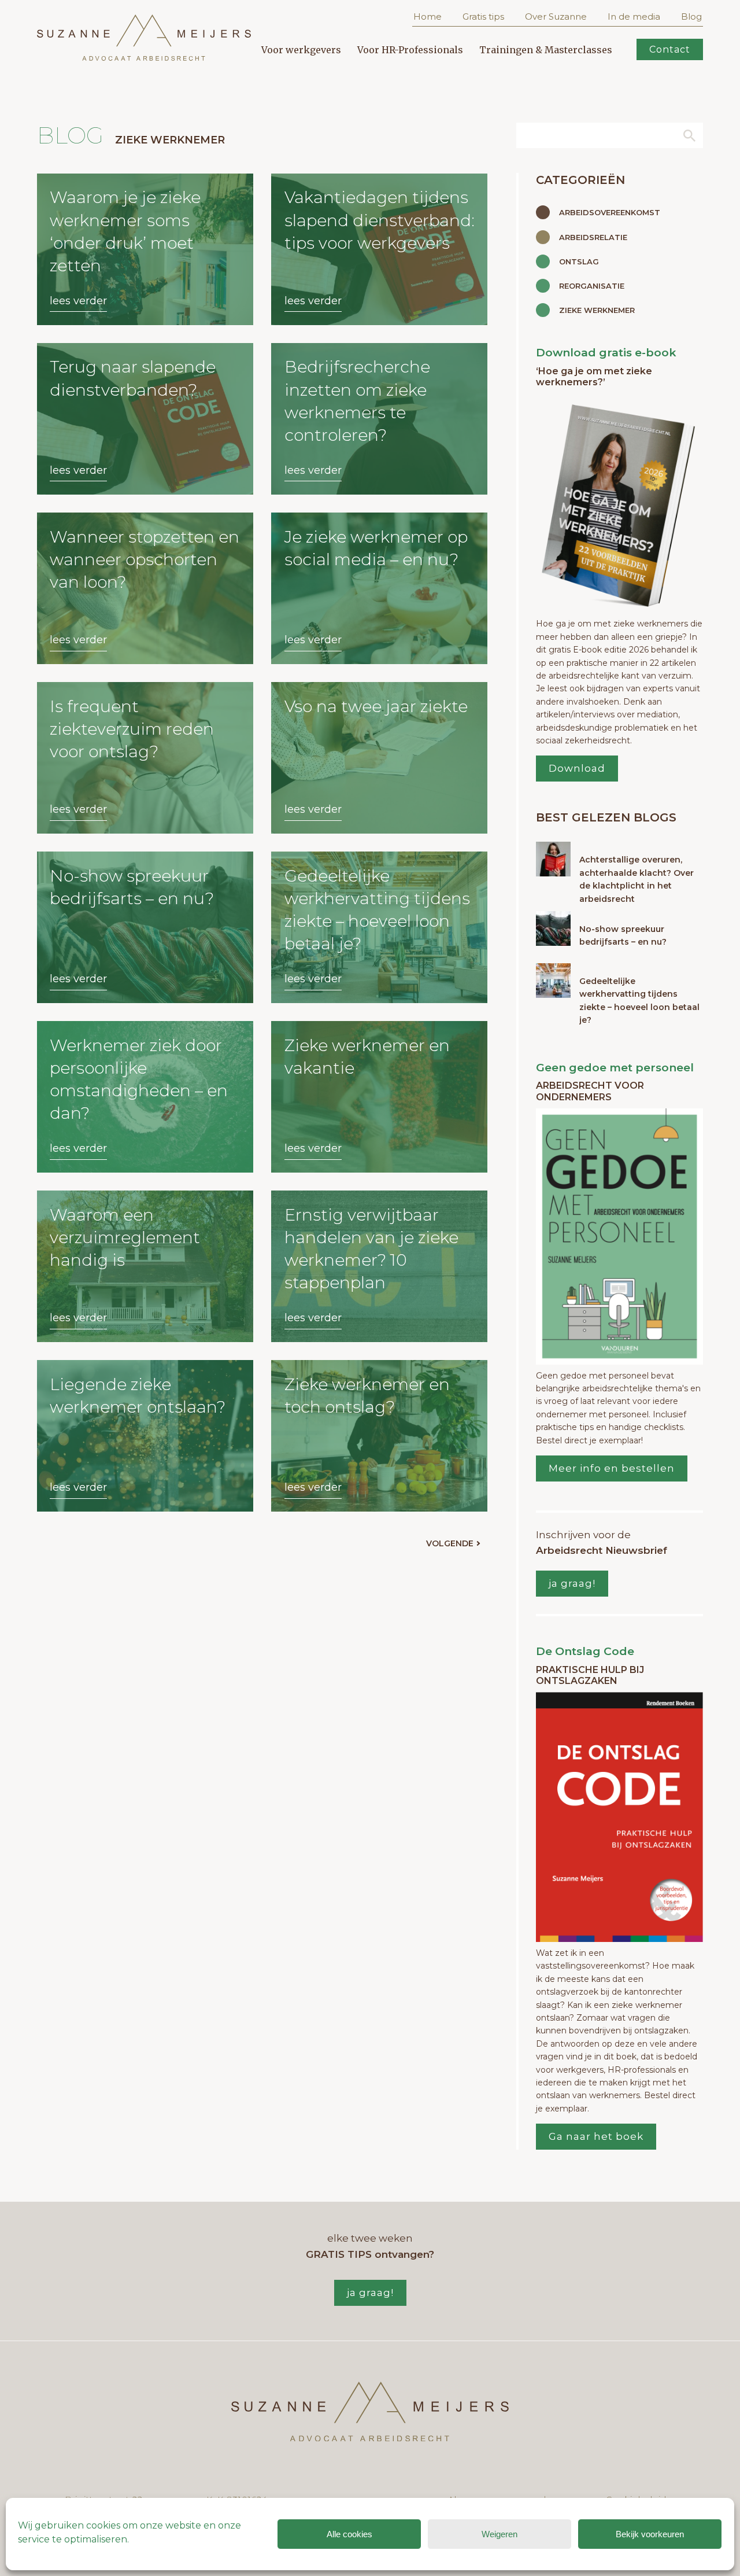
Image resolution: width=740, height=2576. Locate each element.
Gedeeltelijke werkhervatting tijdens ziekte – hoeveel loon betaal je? (639, 1000)
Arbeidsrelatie (593, 237)
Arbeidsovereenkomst (610, 212)
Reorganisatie (592, 286)
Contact (670, 49)
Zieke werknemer (597, 310)
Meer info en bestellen (612, 1468)
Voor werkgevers (301, 50)
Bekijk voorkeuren (650, 2534)
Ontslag (579, 261)
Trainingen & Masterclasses (546, 50)
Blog (691, 16)
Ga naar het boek (596, 2136)
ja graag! (572, 1583)
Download (577, 768)
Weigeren (499, 2534)
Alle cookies (349, 2534)
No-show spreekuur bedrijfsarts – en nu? (623, 935)
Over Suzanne (556, 16)
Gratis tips (483, 16)
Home (428, 16)
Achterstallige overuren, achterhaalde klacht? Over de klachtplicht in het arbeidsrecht (637, 879)
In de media (634, 16)
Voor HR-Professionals (410, 50)
